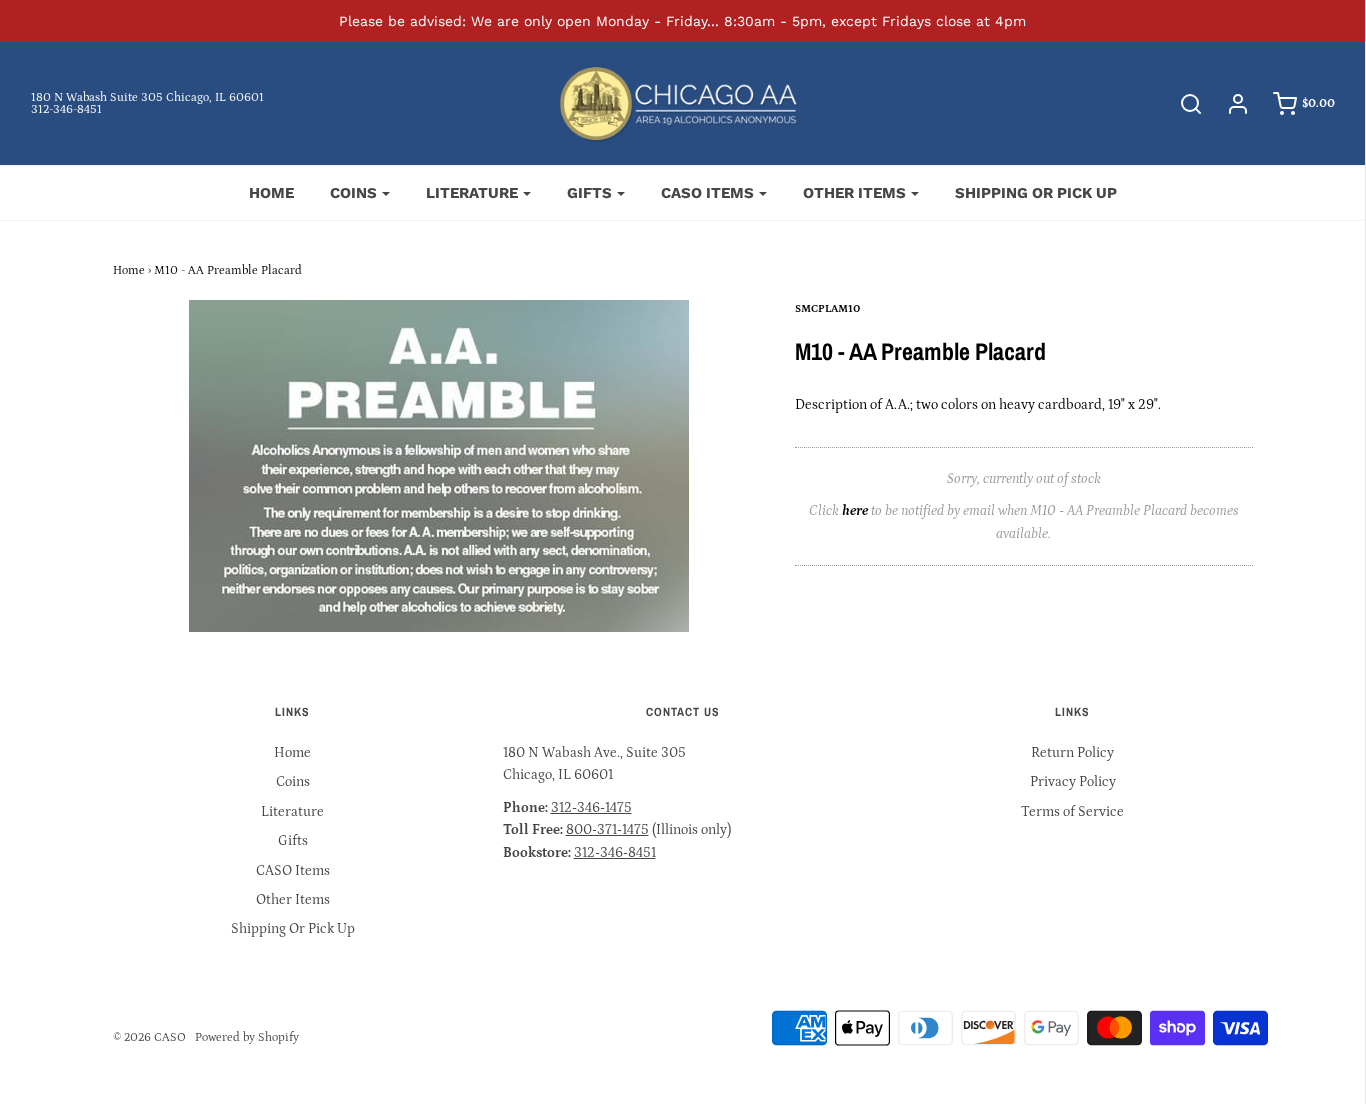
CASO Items (293, 871)
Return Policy (1072, 753)
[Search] (1181, 104)
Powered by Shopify (247, 1037)
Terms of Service (1072, 812)
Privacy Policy (1073, 782)
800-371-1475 (607, 830)
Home (271, 193)
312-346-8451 (66, 109)
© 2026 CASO (149, 1037)
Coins (293, 782)
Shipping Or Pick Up (1036, 193)
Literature (292, 812)
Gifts (293, 841)
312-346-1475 (591, 808)
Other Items (293, 900)
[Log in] (1228, 104)
